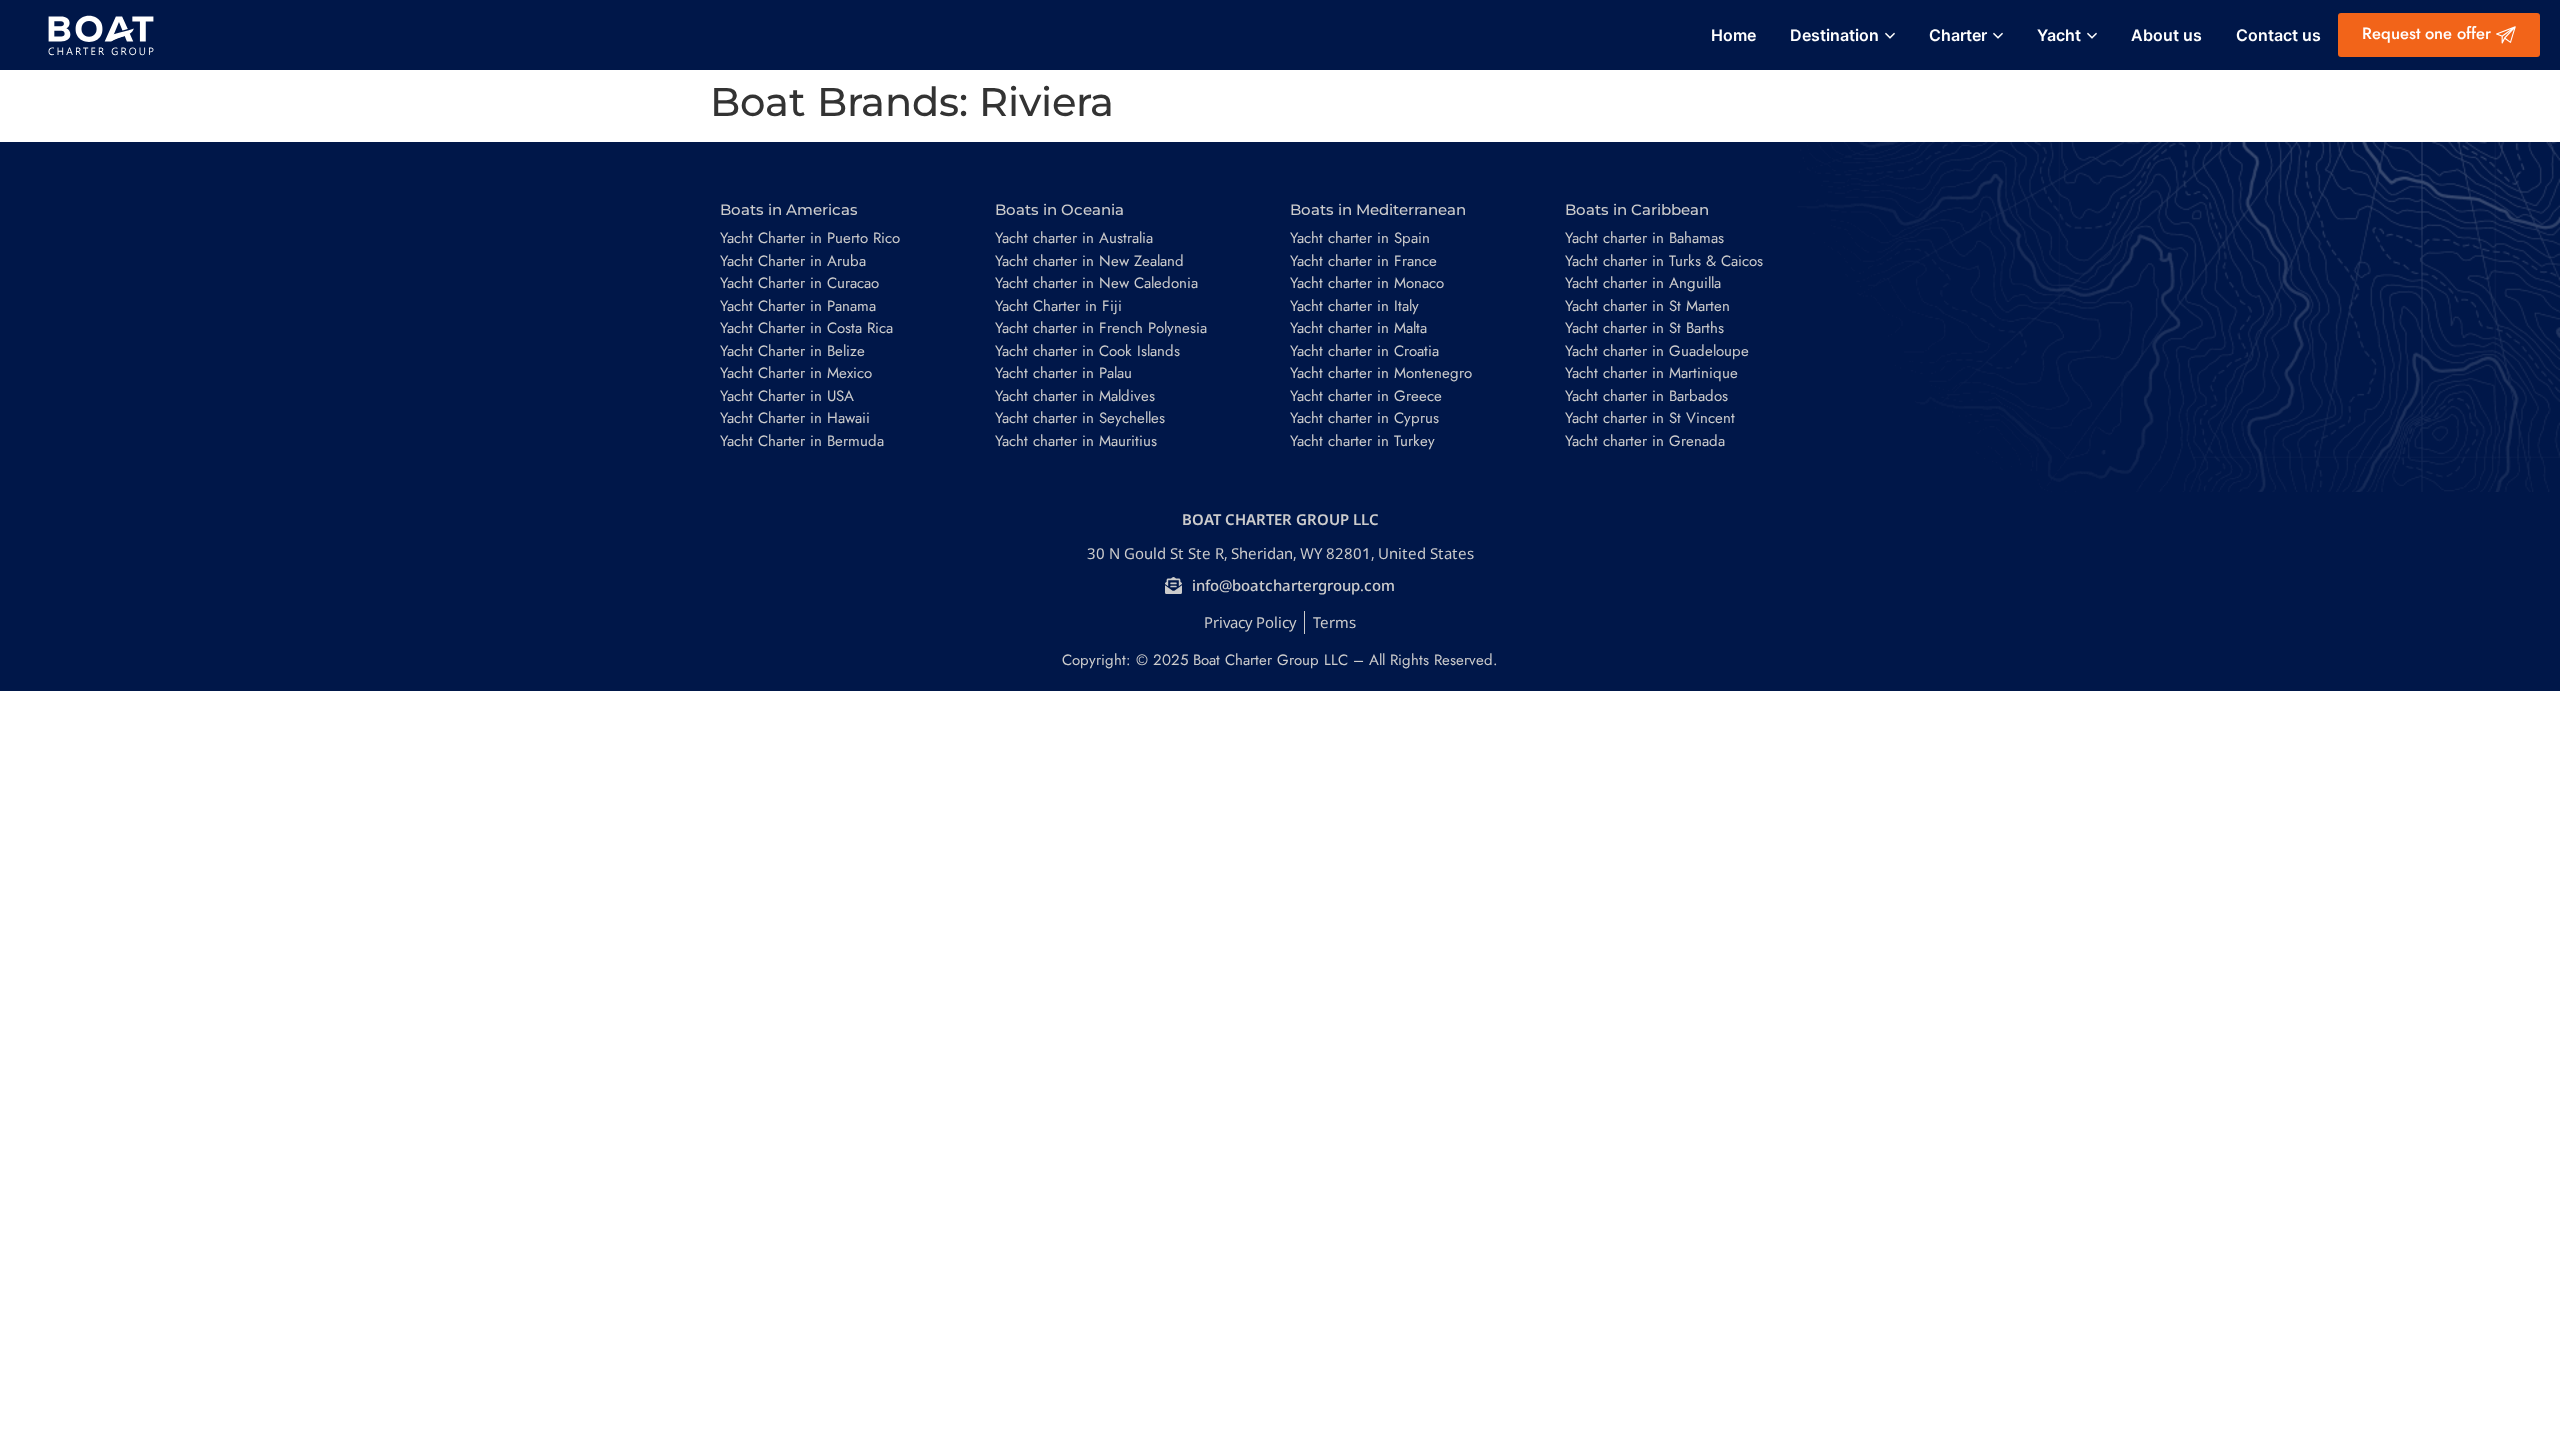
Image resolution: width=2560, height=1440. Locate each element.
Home (1733, 35)
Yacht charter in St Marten (1647, 306)
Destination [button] (1834, 35)
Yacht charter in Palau (1063, 373)
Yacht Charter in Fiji (1058, 306)
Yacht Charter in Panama (798, 306)
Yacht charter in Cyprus (1364, 418)
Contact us (2278, 35)
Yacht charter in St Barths (1644, 328)
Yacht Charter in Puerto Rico (810, 238)
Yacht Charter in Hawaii (795, 418)
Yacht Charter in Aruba (793, 261)
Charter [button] (1958, 35)
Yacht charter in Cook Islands (1087, 351)
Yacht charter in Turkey (1362, 441)
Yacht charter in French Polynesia (1101, 328)
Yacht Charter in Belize (792, 351)
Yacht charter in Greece (1366, 396)
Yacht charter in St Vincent (1650, 418)
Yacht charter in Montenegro (1381, 373)
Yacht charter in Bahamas (1644, 238)
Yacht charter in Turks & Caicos (1664, 261)
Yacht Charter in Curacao (799, 283)
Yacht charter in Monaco (1367, 283)
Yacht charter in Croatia (1364, 351)
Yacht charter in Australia (1074, 238)
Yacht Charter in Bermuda (802, 441)
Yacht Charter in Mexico (796, 373)
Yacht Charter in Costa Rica (806, 328)
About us (2166, 35)
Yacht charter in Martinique (1651, 373)
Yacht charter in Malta (1358, 328)
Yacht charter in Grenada (1645, 441)
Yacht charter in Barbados (1646, 396)
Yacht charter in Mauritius (1076, 441)
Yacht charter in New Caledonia (1096, 283)
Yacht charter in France (1363, 261)
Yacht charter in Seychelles (1080, 418)
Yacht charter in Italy (1354, 306)
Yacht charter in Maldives (1075, 396)
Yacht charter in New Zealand (1089, 261)
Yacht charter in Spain (1360, 238)
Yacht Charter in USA (787, 396)
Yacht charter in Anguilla (1643, 283)
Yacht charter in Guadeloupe (1657, 351)
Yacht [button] (2059, 35)
